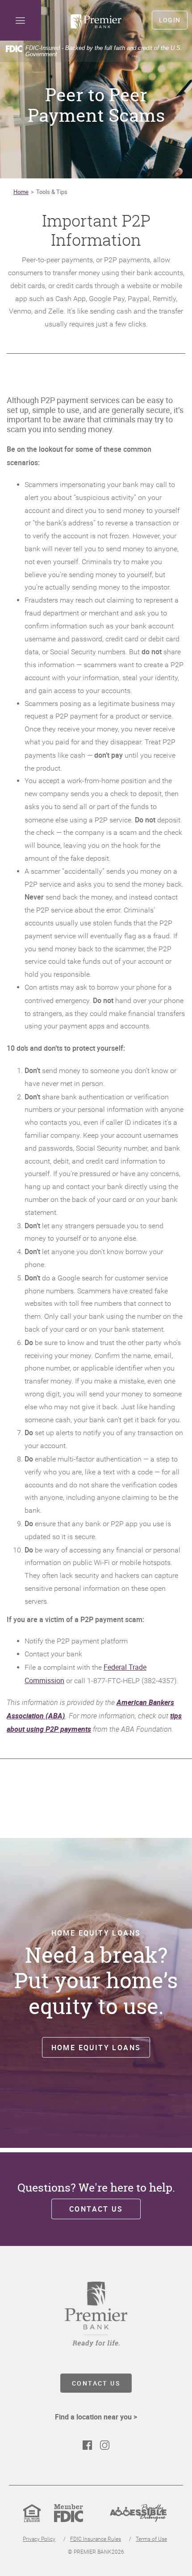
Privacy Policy (39, 2539)
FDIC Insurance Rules (96, 2539)
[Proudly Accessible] (138, 2520)
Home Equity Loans (96, 2047)
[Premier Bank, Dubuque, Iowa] (96, 21)
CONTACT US (96, 2383)
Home (21, 192)
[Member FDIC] (69, 2520)
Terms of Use (151, 2539)
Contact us (96, 2209)
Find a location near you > (96, 2417)
